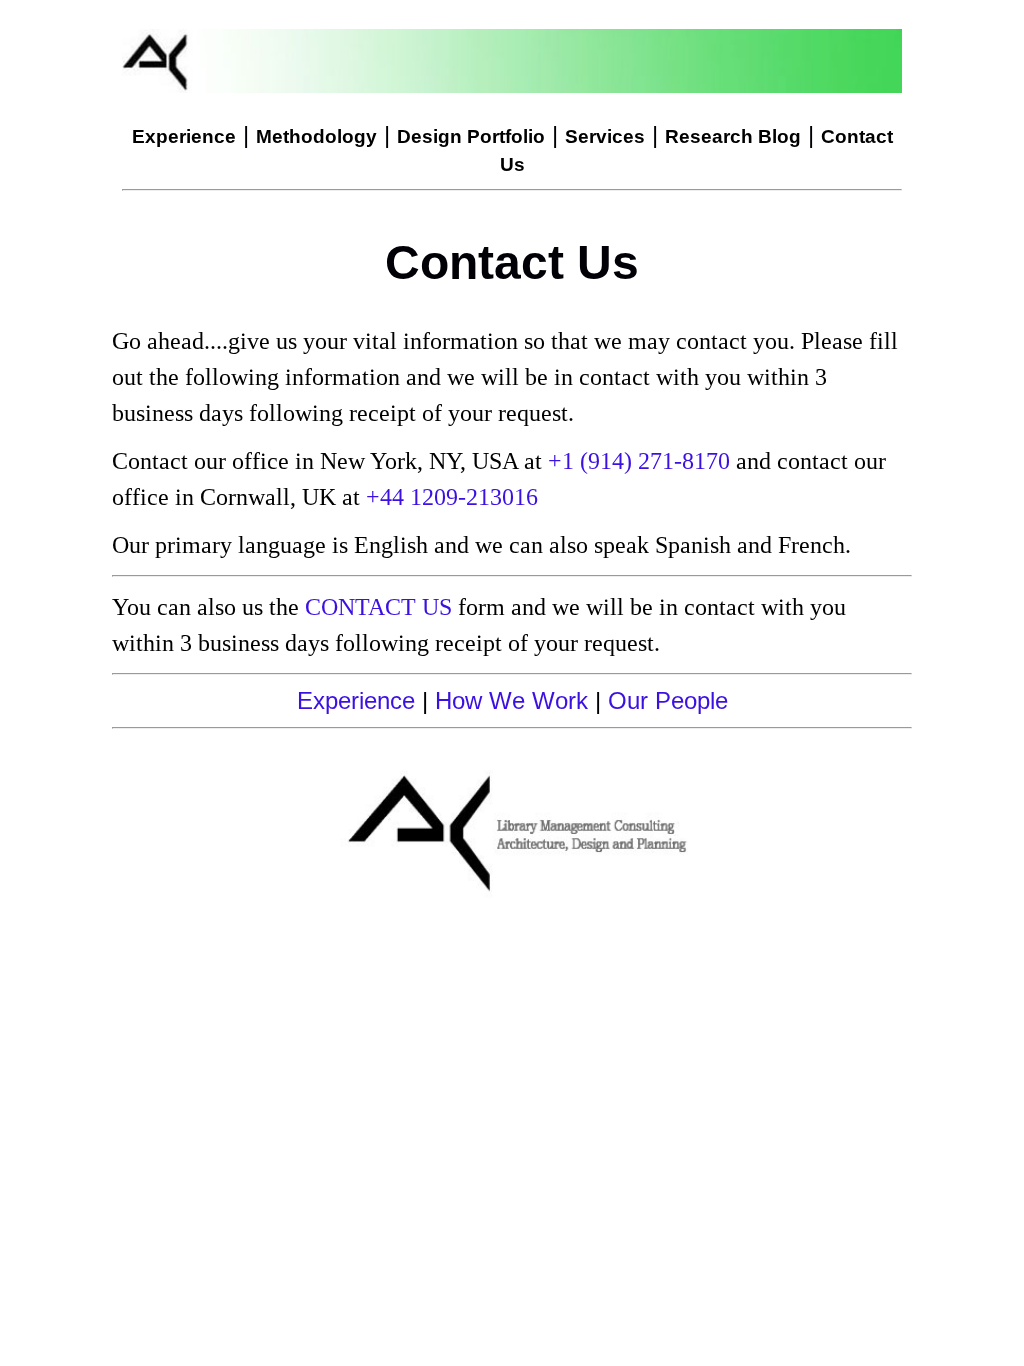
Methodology (316, 136)
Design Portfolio (471, 136)
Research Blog (733, 136)
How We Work (511, 700)
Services (605, 136)
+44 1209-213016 (452, 497)
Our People (668, 700)
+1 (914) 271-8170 (639, 461)
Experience (184, 136)
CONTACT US (378, 607)
